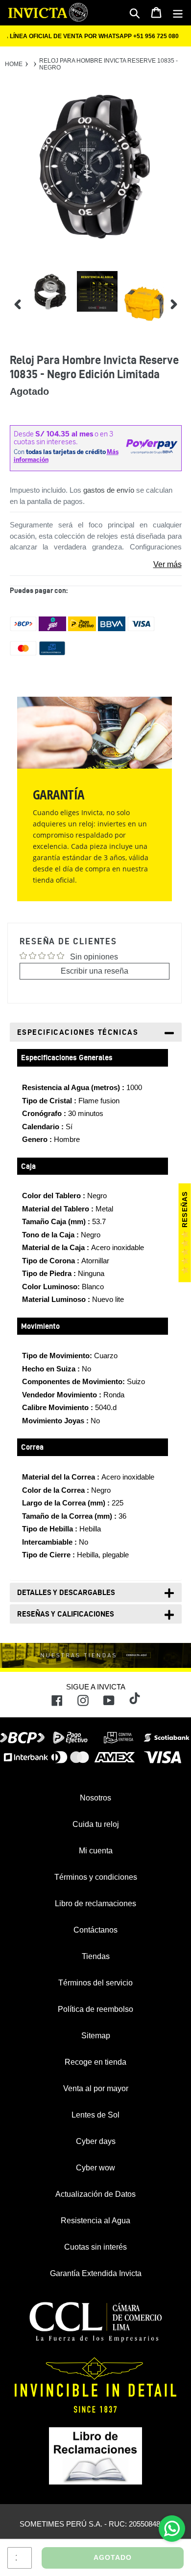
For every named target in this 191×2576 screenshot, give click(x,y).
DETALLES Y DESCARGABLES (66, 1592)
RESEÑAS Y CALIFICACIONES (66, 1614)
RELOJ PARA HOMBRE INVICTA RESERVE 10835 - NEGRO (108, 64)
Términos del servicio (95, 1983)
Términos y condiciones (96, 1877)
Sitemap (96, 2036)
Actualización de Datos (95, 2194)
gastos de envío (109, 490)
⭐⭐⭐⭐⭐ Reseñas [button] (185, 1233)
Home (14, 64)
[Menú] (178, 13)
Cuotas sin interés (95, 2247)
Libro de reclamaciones (95, 1904)
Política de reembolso (95, 2009)
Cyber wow (95, 2168)
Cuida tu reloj (96, 1824)
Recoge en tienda (95, 2062)
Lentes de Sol (95, 2115)
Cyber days (96, 2141)
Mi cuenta (96, 1851)
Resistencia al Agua (95, 2221)
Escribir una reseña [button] (95, 971)
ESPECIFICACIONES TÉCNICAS (78, 1032)
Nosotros (95, 1798)
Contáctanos (95, 1930)
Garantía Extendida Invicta (96, 2273)
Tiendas (96, 1956)
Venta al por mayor (96, 2088)
